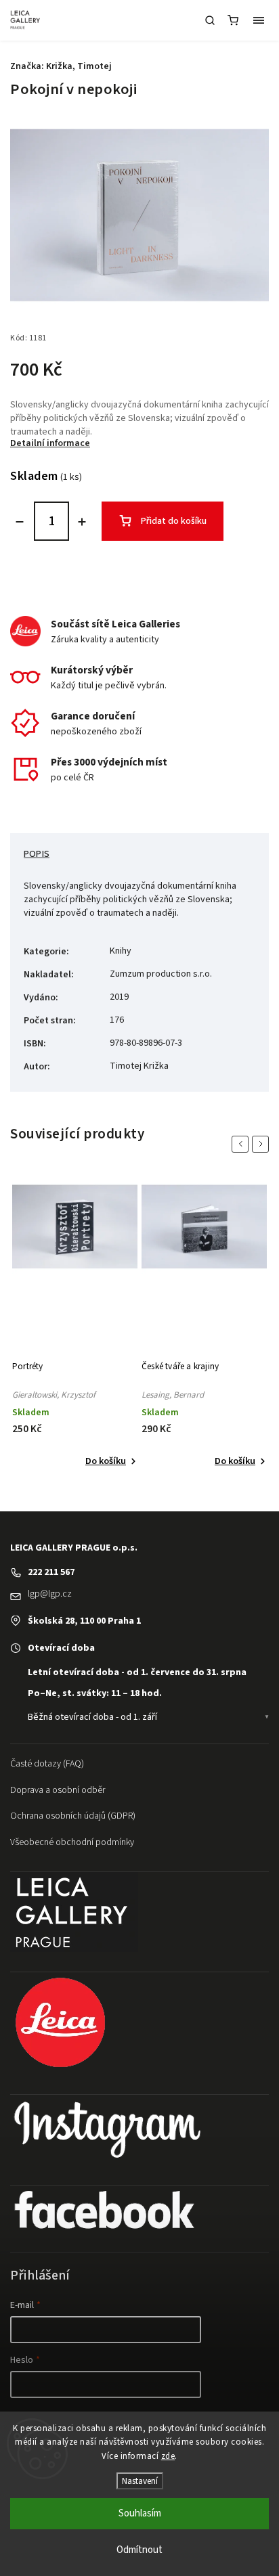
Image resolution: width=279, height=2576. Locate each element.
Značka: (61, 66)
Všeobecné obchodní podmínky (72, 1842)
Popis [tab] (37, 854)
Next (263, 1144)
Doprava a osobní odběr (58, 1790)
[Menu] (259, 20)
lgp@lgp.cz (50, 1594)
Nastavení (140, 2481)
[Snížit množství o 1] (20, 522)
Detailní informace (50, 443)
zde (168, 2456)
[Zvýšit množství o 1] (82, 522)
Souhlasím (140, 2513)
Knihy (121, 951)
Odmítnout (139, 2550)
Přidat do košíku (174, 521)
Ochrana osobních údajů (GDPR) (73, 1816)
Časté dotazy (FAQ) (47, 1764)
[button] (148, 1672)
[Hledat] (210, 20)
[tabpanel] (75, 1325)
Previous (242, 1144)
